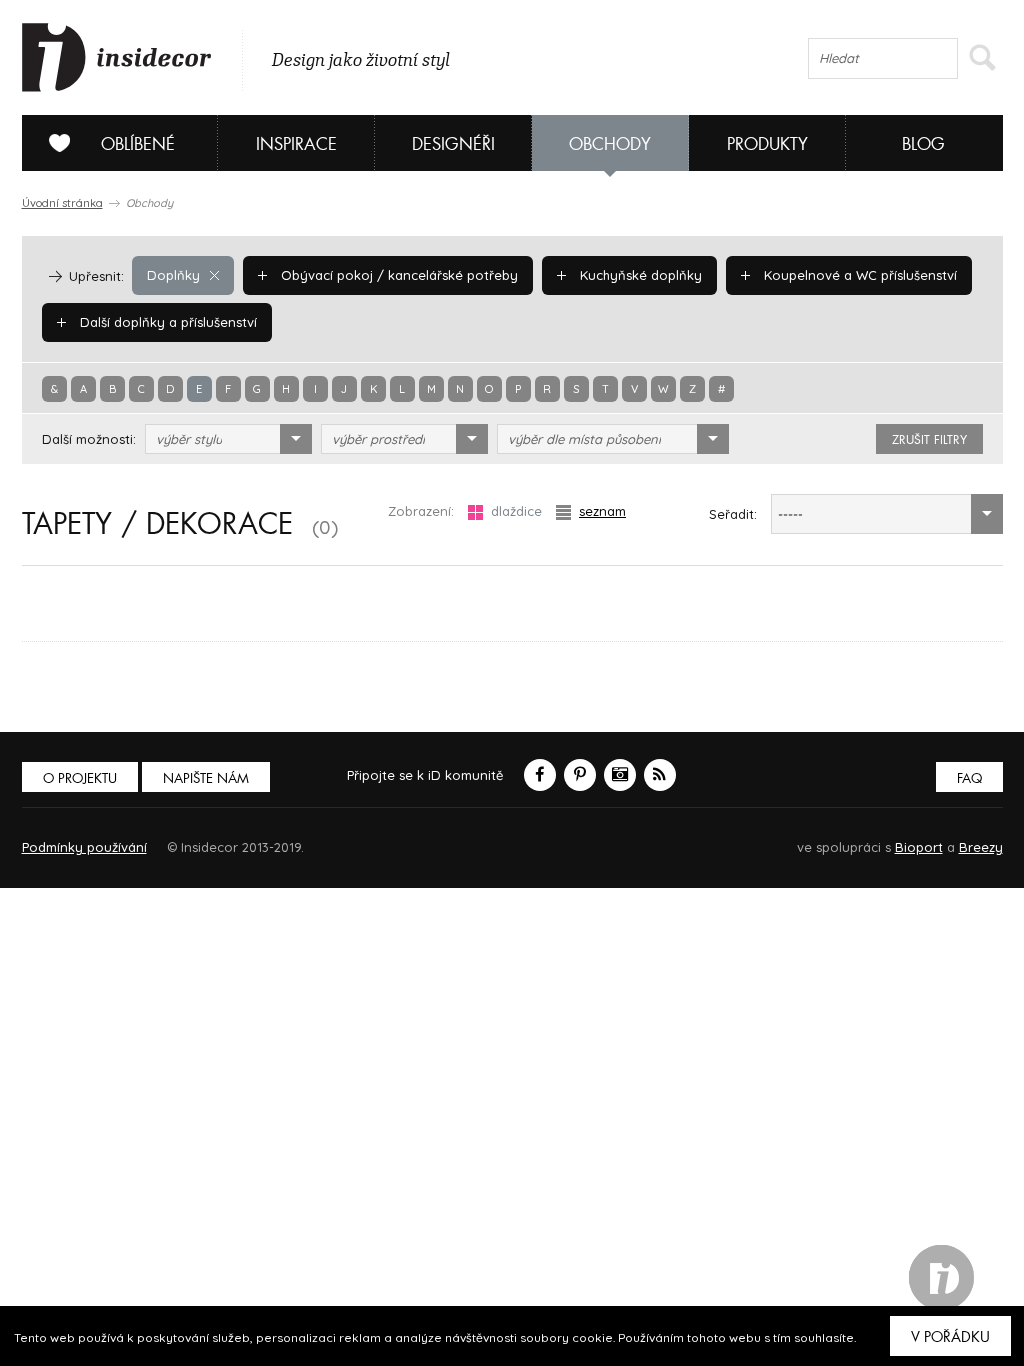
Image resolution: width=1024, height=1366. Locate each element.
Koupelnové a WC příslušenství (858, 275)
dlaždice (516, 511)
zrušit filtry (929, 440)
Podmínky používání (84, 847)
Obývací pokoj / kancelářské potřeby (397, 275)
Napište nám (206, 778)
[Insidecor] (117, 58)
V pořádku (950, 1337)
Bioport (919, 847)
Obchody (610, 144)
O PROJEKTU (80, 778)
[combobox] (228, 439)
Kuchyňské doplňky (639, 275)
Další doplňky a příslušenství (166, 322)
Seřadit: (733, 514)
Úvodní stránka (62, 203)
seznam (602, 511)
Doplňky (173, 275)
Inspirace (296, 144)
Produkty (767, 144)
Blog (923, 144)
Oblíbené (138, 144)
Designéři (453, 144)
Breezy (981, 847)
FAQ (969, 778)
